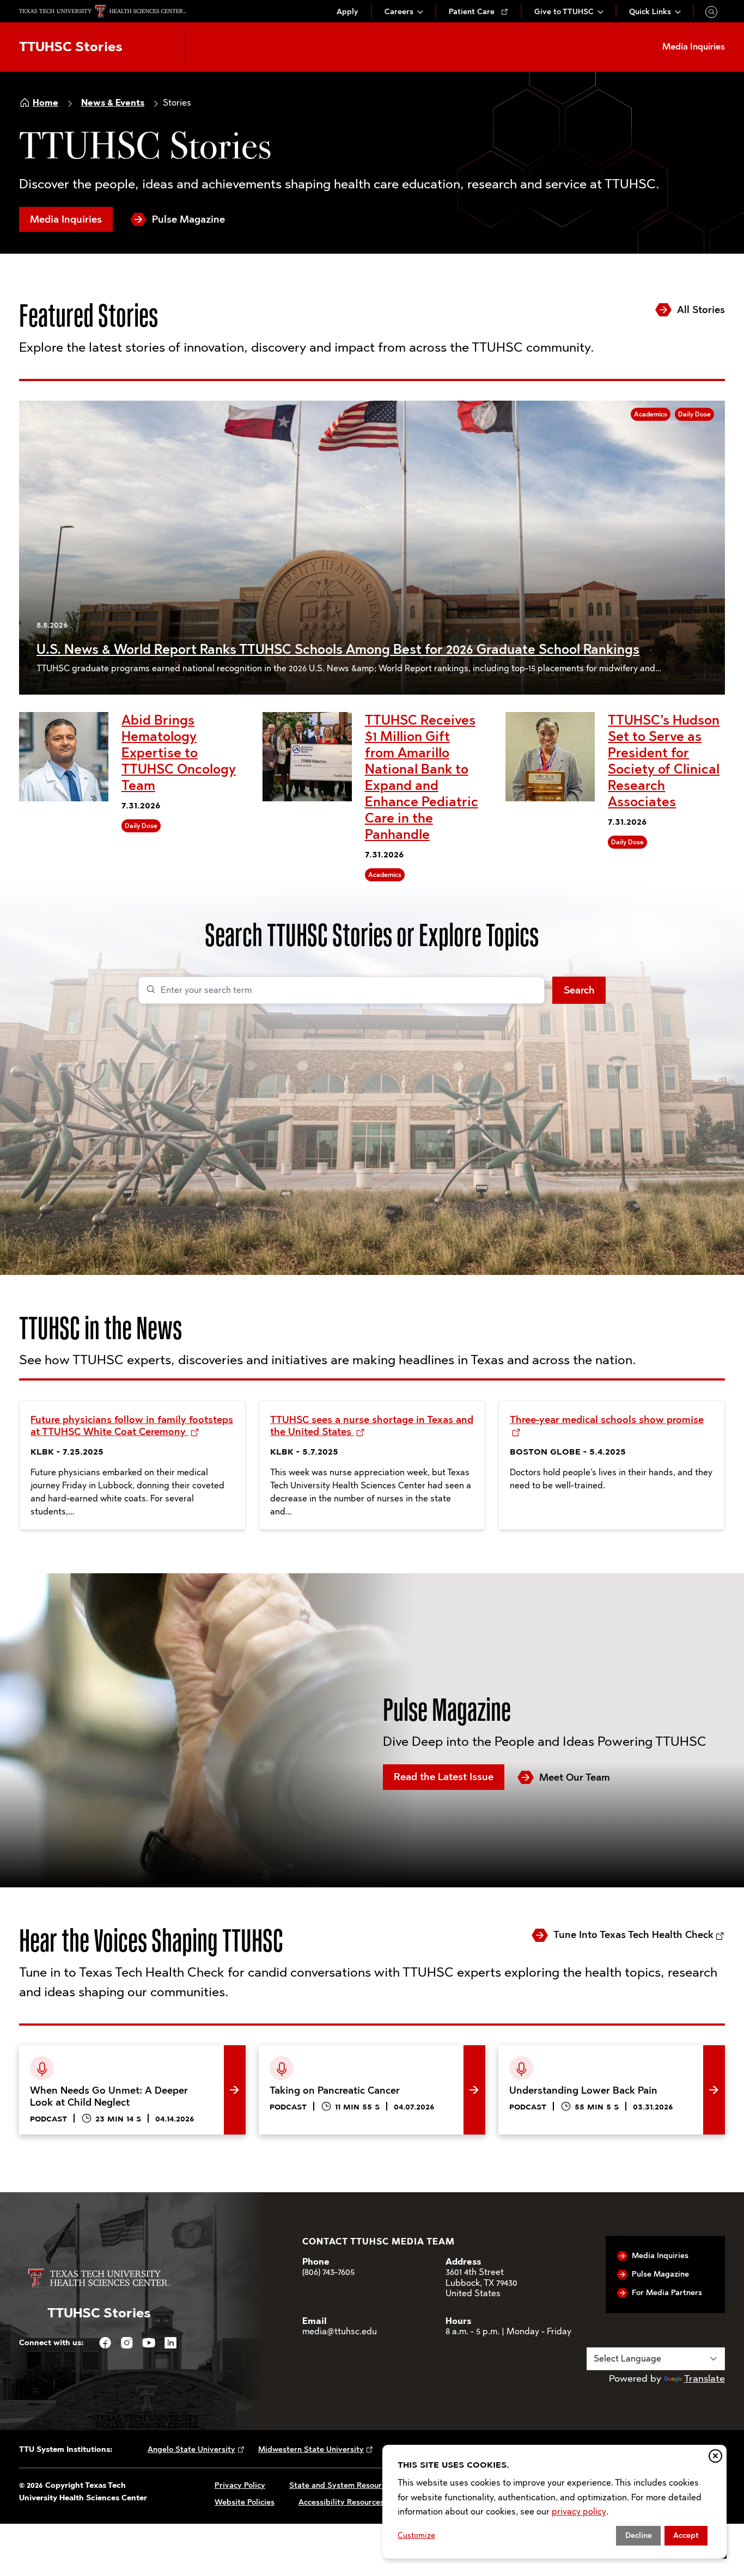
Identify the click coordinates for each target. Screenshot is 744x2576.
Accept (686, 2535)
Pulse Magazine (188, 219)
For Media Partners (667, 2293)
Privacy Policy (240, 2485)
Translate (705, 2378)
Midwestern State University (311, 2449)
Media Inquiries (66, 219)
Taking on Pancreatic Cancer (322, 2053)
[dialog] (554, 2502)
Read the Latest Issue (444, 1777)
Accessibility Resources (341, 2502)
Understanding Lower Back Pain (570, 2053)
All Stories (701, 310)
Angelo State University (191, 2449)
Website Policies (245, 2502)
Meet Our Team (575, 1777)
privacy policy (579, 2511)
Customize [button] (416, 2535)
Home (45, 103)
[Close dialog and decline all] (715, 2456)
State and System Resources (341, 2485)
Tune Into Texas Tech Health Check (633, 1935)
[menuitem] (347, 12)
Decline (639, 2535)
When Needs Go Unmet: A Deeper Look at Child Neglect (126, 2062)
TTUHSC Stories (71, 47)
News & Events (113, 103)
